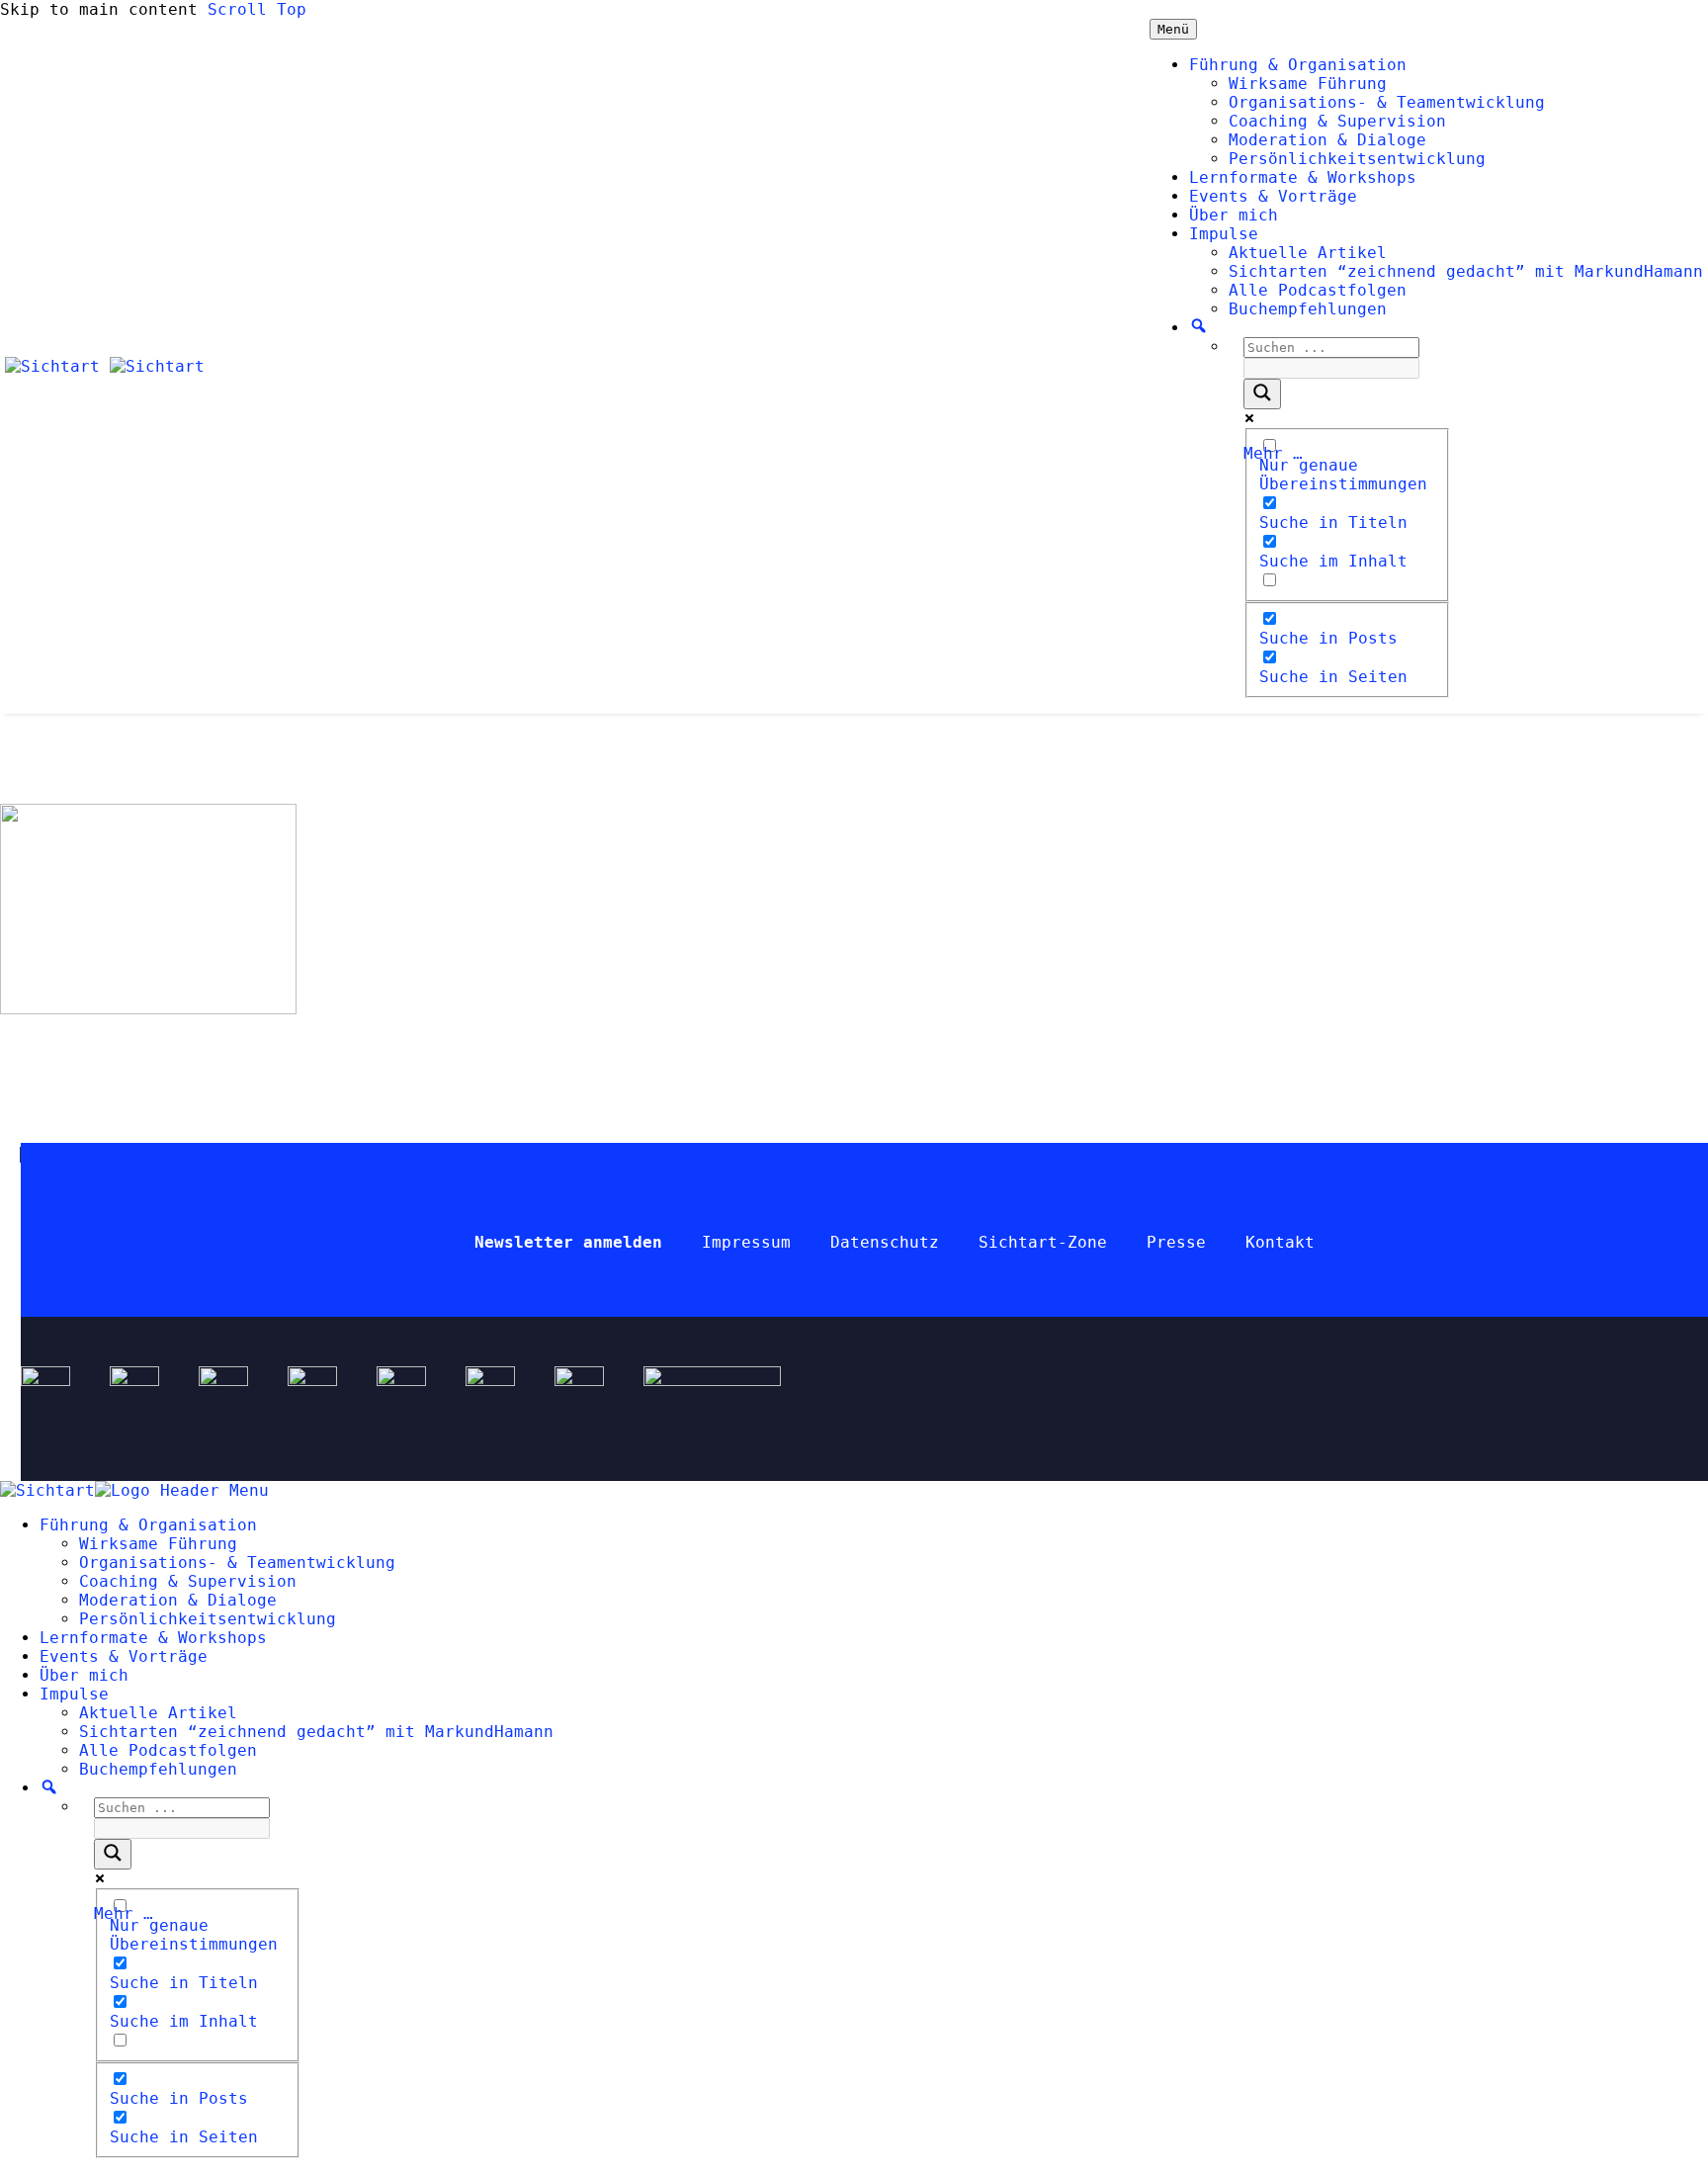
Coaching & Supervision (1337, 121)
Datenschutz (885, 1242)
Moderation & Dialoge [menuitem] (178, 1600)
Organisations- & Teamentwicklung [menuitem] (237, 1563)
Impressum (746, 1242)
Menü (1173, 29)
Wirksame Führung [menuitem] (158, 1544)
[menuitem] (49, 1788)
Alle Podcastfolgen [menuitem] (168, 1750)
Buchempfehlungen (1308, 309)
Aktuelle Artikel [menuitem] (158, 1713)
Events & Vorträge (1273, 196)
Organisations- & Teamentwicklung (1387, 102)
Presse (1176, 1242)
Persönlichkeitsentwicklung (1357, 159)
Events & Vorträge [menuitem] (124, 1656)
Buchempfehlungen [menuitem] (158, 1769)
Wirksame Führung (1308, 84)
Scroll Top (257, 9)
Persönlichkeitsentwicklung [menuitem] (208, 1619)
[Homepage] (105, 366)
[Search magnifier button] (1262, 394)
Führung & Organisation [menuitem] (148, 1525)
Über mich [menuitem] (84, 1675)
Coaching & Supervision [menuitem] (188, 1581)
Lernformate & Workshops (1303, 177)
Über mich (1234, 215)
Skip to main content (99, 9)
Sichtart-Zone (1043, 1242)
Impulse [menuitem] (74, 1694)
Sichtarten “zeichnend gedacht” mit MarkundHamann (1466, 271)
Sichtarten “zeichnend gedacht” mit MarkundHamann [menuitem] (316, 1732)
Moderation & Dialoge (1327, 140)
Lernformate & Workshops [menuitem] (153, 1638)
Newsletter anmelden (568, 1242)
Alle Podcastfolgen (1318, 290)
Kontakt (1280, 1242)
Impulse (1224, 234)
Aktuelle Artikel (1308, 253)
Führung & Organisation (1298, 65)
